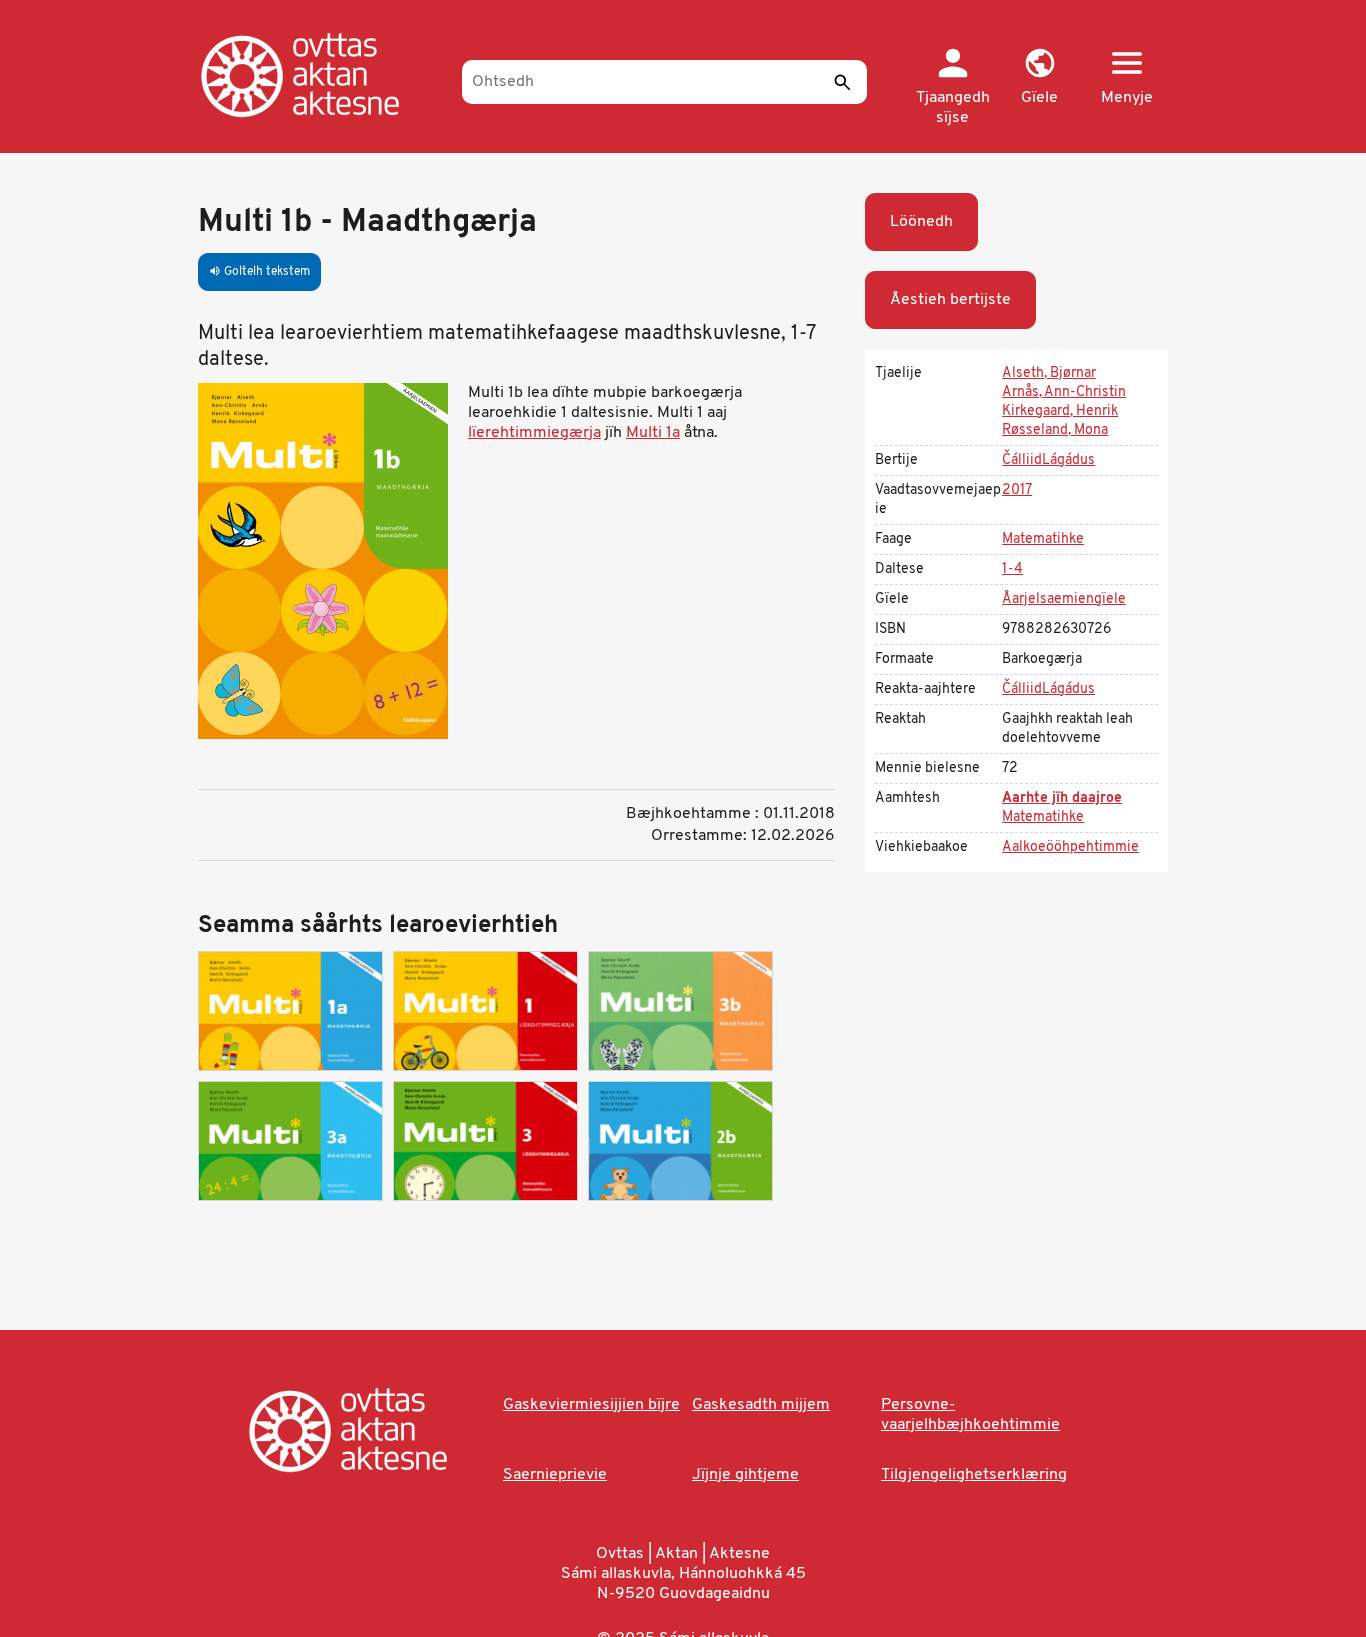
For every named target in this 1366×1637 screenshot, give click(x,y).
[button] (1039, 78)
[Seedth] (842, 82)
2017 (1017, 490)
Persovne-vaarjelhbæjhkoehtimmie (970, 1415)
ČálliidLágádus (1048, 460)
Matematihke (1043, 539)
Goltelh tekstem (259, 272)
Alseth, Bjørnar (1049, 373)
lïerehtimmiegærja (534, 433)
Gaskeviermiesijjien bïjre (591, 1405)
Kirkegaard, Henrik (1060, 411)
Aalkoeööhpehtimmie (1070, 847)
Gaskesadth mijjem (761, 1405)
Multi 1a (653, 433)
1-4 (1012, 569)
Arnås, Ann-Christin (1064, 392)
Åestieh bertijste (950, 300)
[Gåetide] (320, 75)
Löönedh (921, 222)
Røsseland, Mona (1055, 430)
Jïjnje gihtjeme (745, 1475)
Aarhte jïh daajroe (1062, 798)
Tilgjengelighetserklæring (974, 1475)
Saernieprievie (555, 1475)
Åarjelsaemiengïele (1064, 599)
